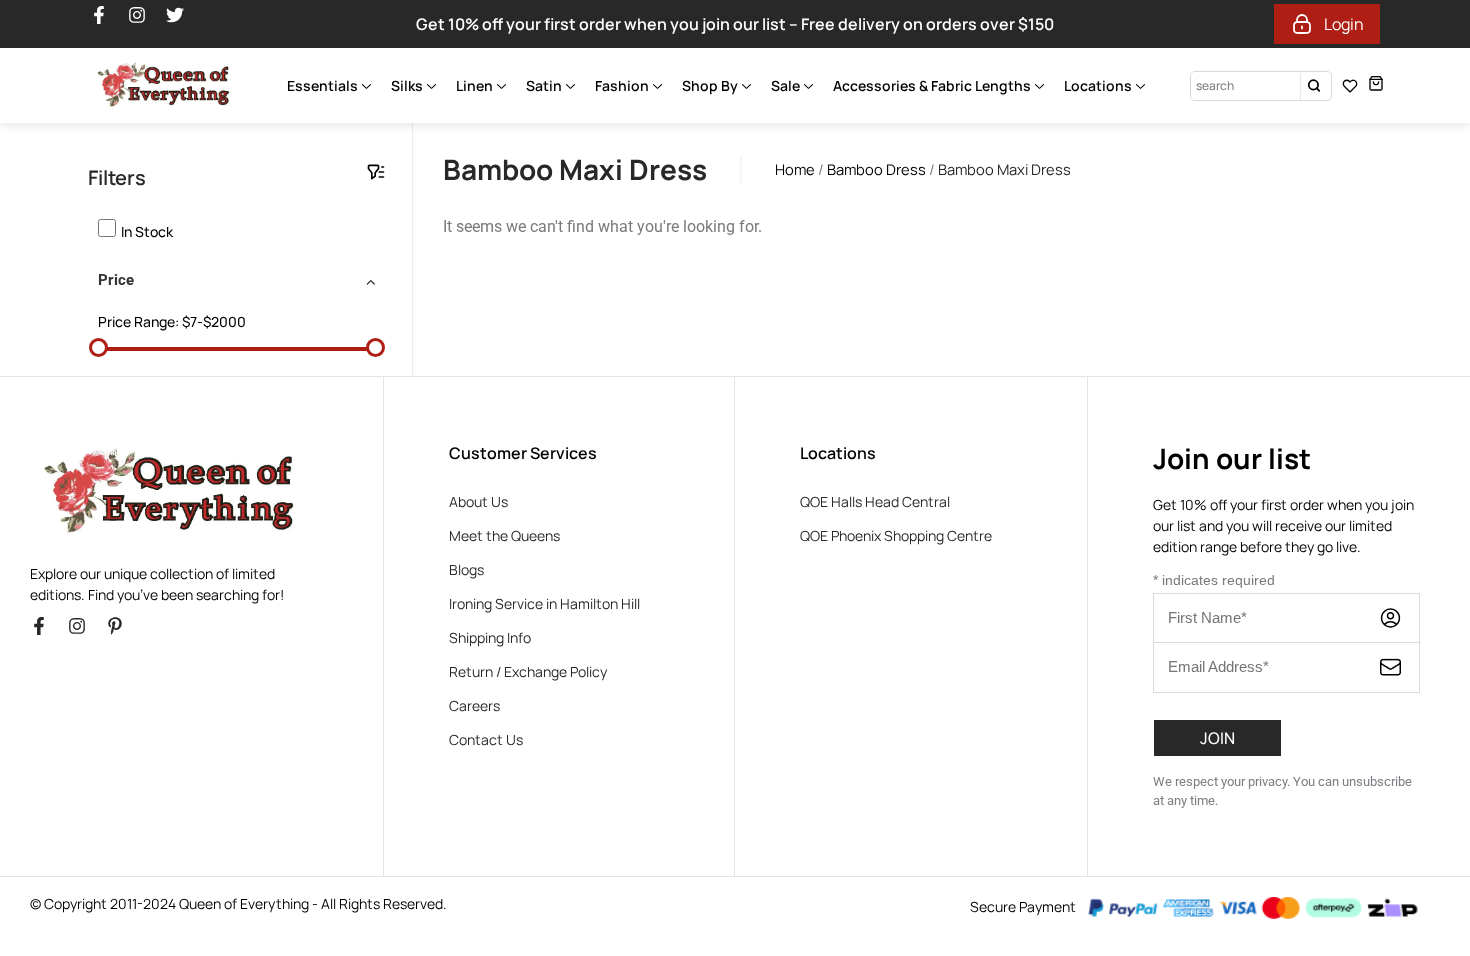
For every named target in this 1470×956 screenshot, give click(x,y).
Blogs (466, 569)
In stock (147, 231)
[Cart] (1376, 83)
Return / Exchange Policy (528, 671)
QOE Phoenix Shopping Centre (896, 535)
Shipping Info (490, 637)
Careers (474, 705)
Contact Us (486, 739)
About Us (478, 501)
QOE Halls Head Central (875, 501)
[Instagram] (146, 24)
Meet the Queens (504, 535)
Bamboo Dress (876, 169)
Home (795, 169)
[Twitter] (184, 24)
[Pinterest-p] (124, 635)
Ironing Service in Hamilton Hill (544, 603)
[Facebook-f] (108, 24)
